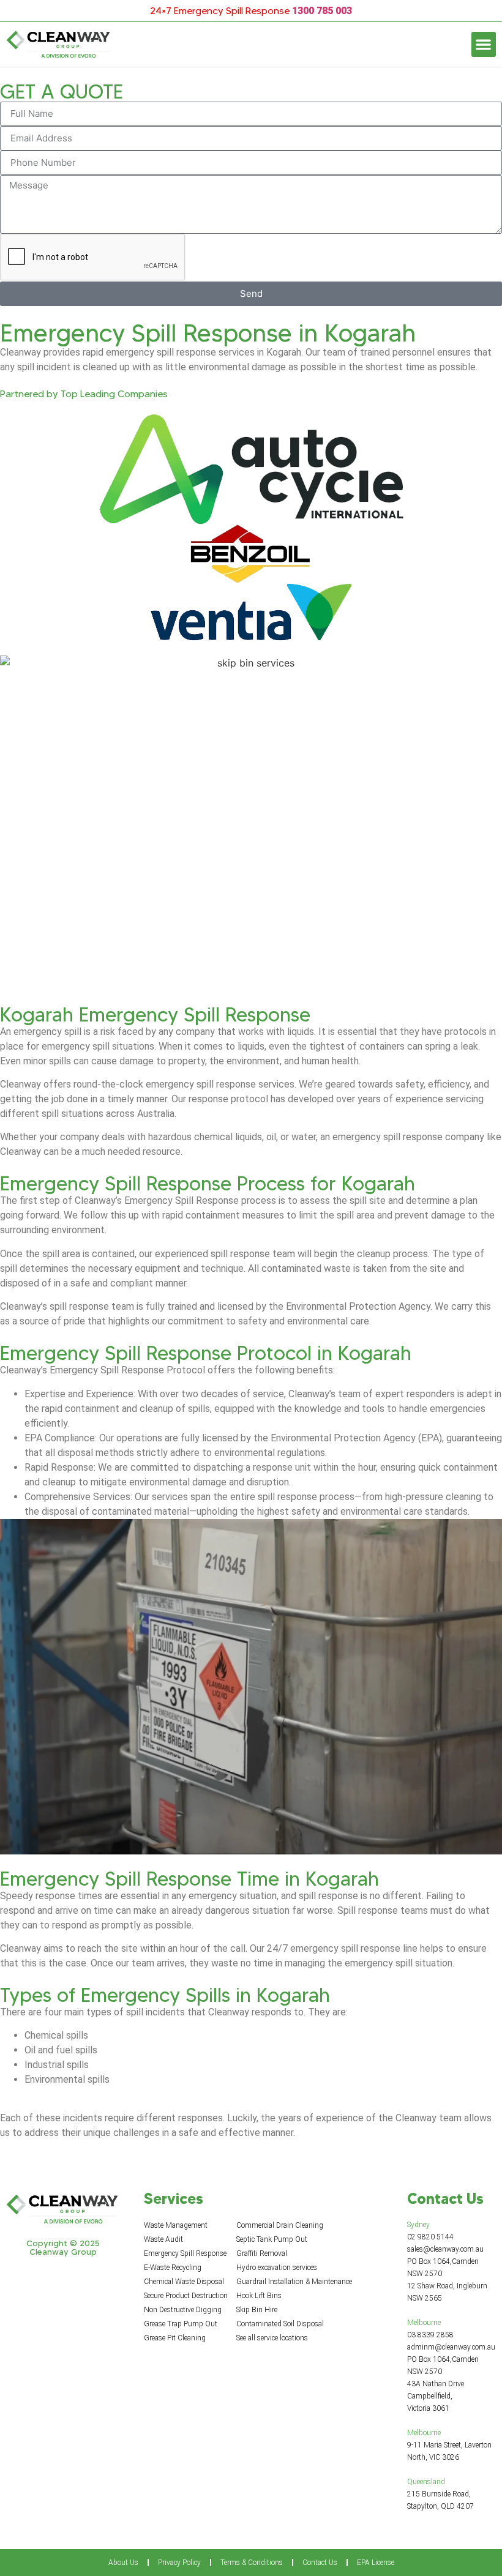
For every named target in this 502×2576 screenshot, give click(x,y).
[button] (484, 44)
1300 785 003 (322, 11)
